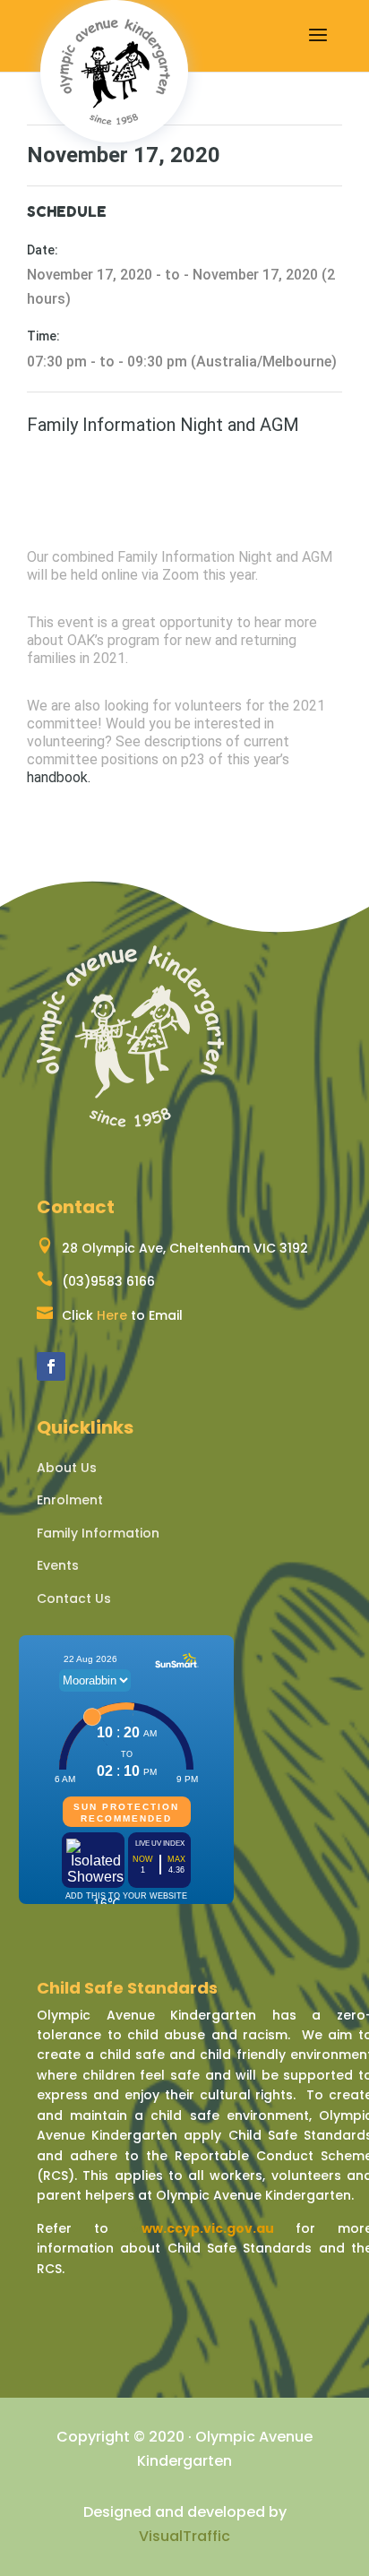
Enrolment (70, 1500)
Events (58, 1565)
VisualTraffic (184, 2536)
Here (112, 1315)
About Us (67, 1468)
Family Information (98, 1533)
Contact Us (74, 1598)
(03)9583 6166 (108, 1281)
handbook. (59, 777)
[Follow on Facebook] (51, 1366)
